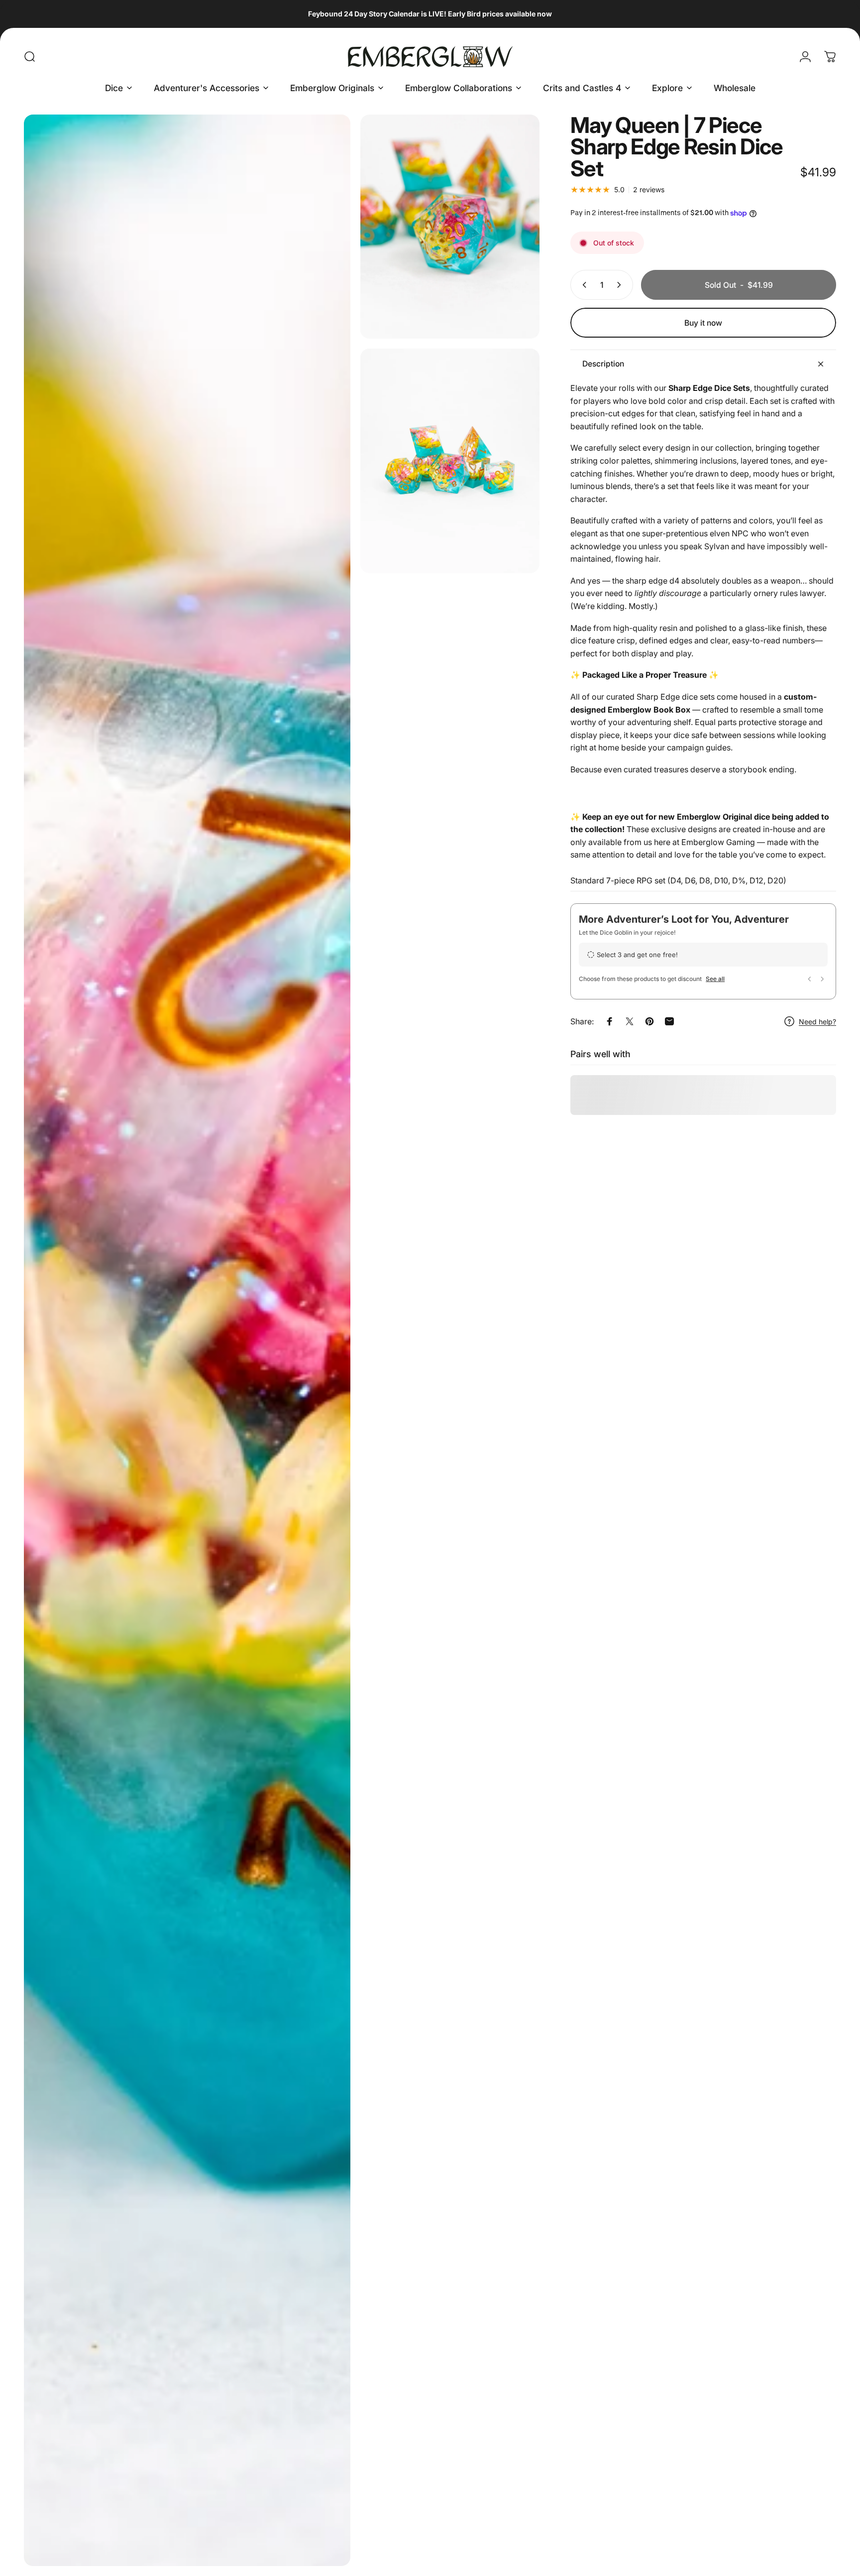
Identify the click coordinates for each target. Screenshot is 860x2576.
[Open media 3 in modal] (450, 461)
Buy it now (703, 323)
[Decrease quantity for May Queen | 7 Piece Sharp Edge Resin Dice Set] (582, 285)
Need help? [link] (817, 1022)
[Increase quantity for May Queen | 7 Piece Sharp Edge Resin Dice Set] (621, 285)
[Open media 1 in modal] (187, 1340)
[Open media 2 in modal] (450, 227)
